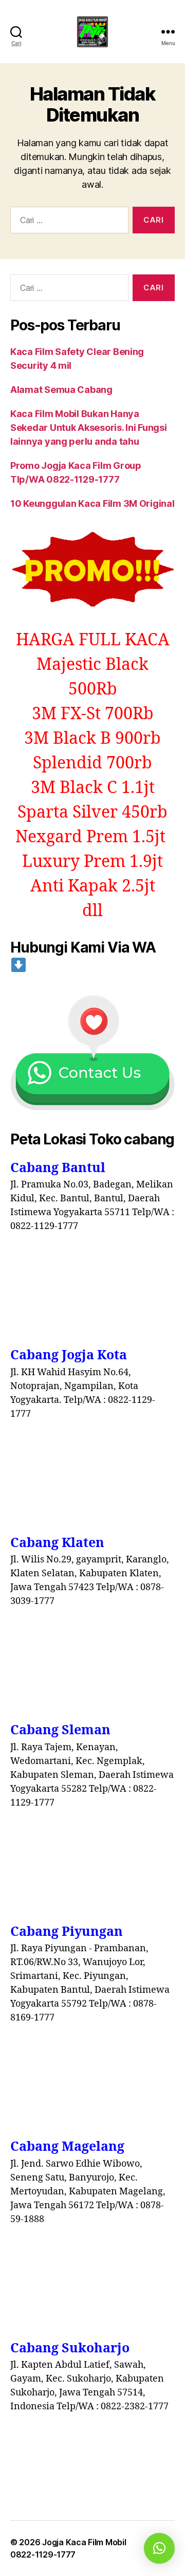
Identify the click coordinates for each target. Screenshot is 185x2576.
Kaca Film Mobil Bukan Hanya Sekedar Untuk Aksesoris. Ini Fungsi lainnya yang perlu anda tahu (89, 428)
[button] (159, 2548)
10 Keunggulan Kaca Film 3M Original (92, 503)
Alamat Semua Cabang (61, 390)
